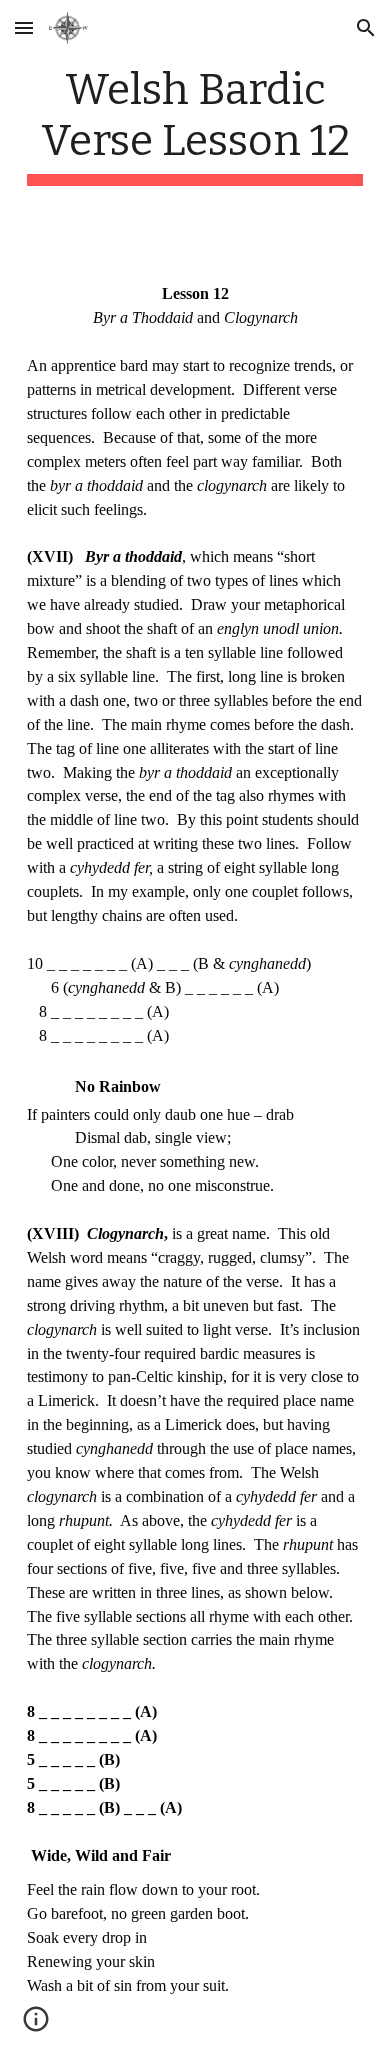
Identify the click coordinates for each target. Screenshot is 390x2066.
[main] (195, 125)
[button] (24, 27)
